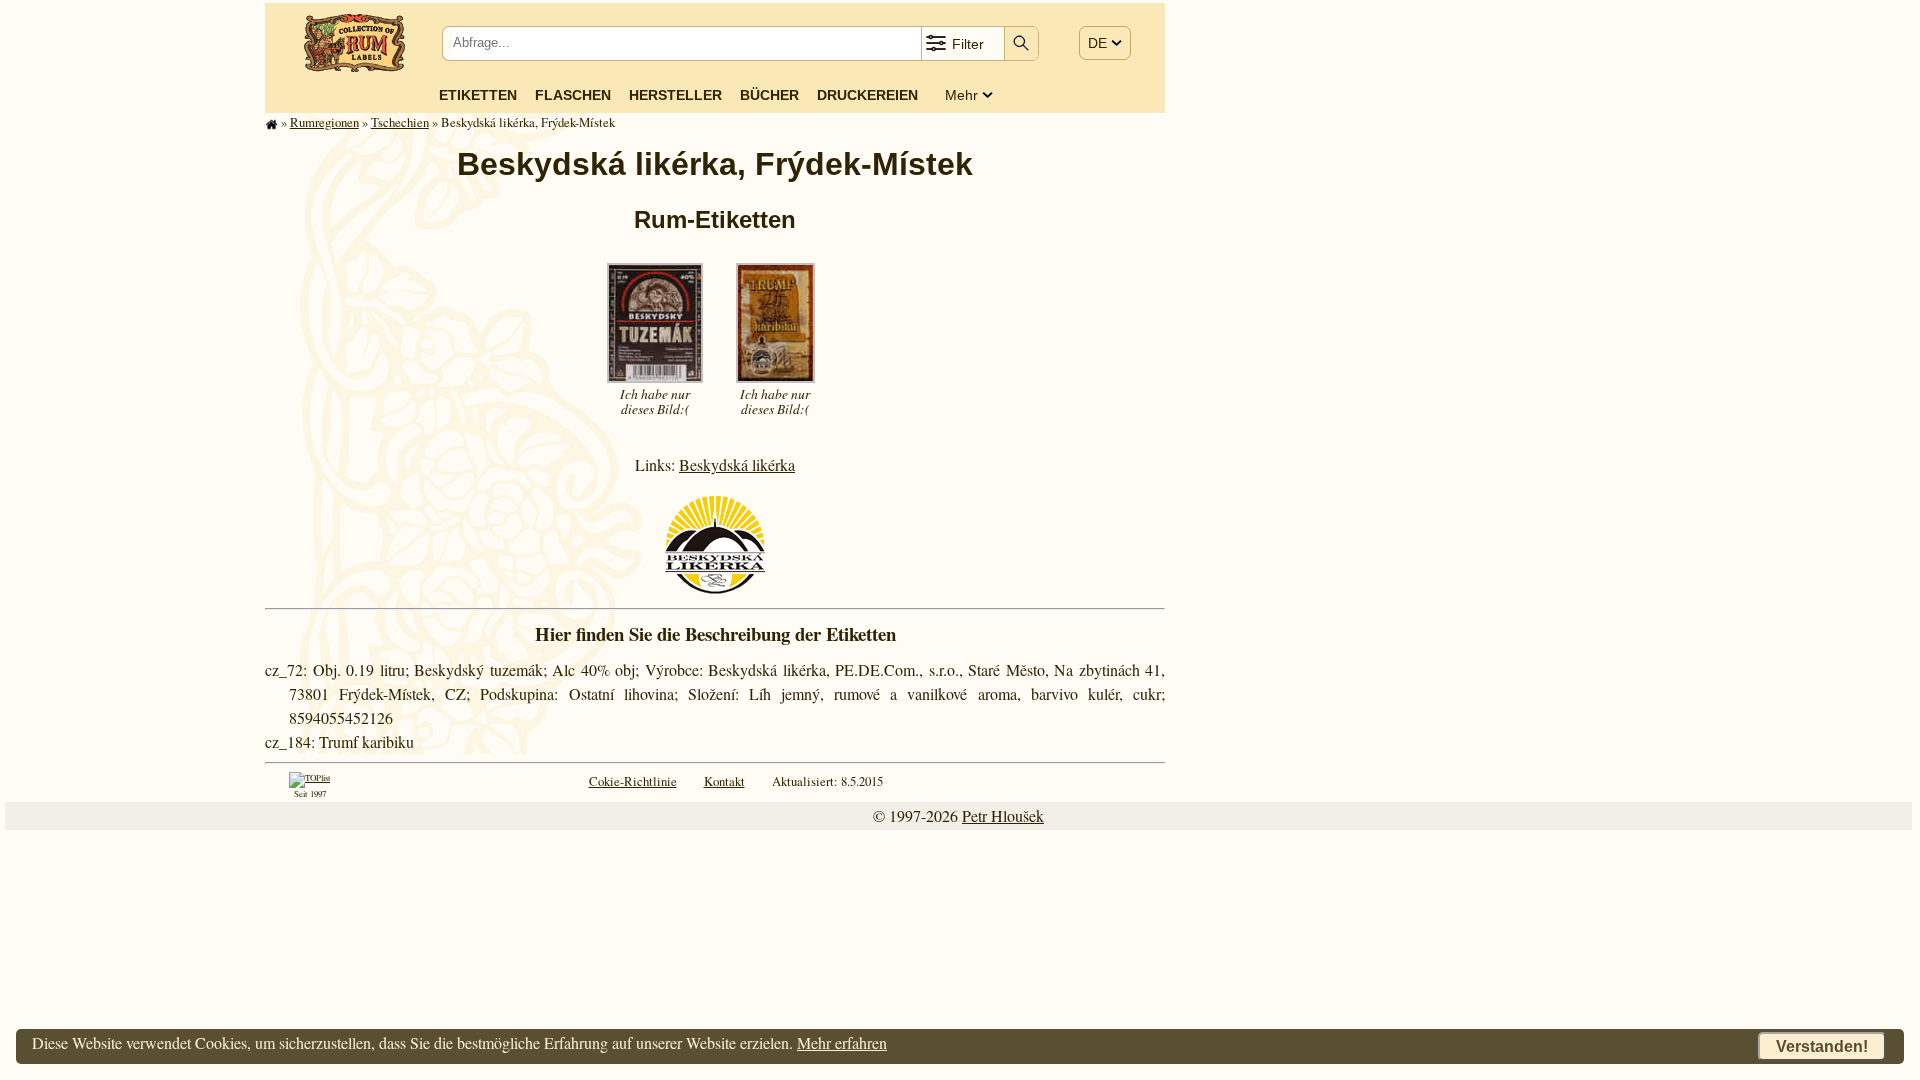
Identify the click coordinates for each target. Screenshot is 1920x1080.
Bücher (769, 95)
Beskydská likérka (737, 464)
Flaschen (573, 95)
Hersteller (675, 95)
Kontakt (724, 781)
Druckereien (867, 95)
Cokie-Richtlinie (633, 781)
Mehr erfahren (842, 1042)
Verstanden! (1822, 1046)
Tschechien (400, 122)
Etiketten (478, 95)
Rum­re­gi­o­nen (324, 122)
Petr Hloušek (1003, 815)
